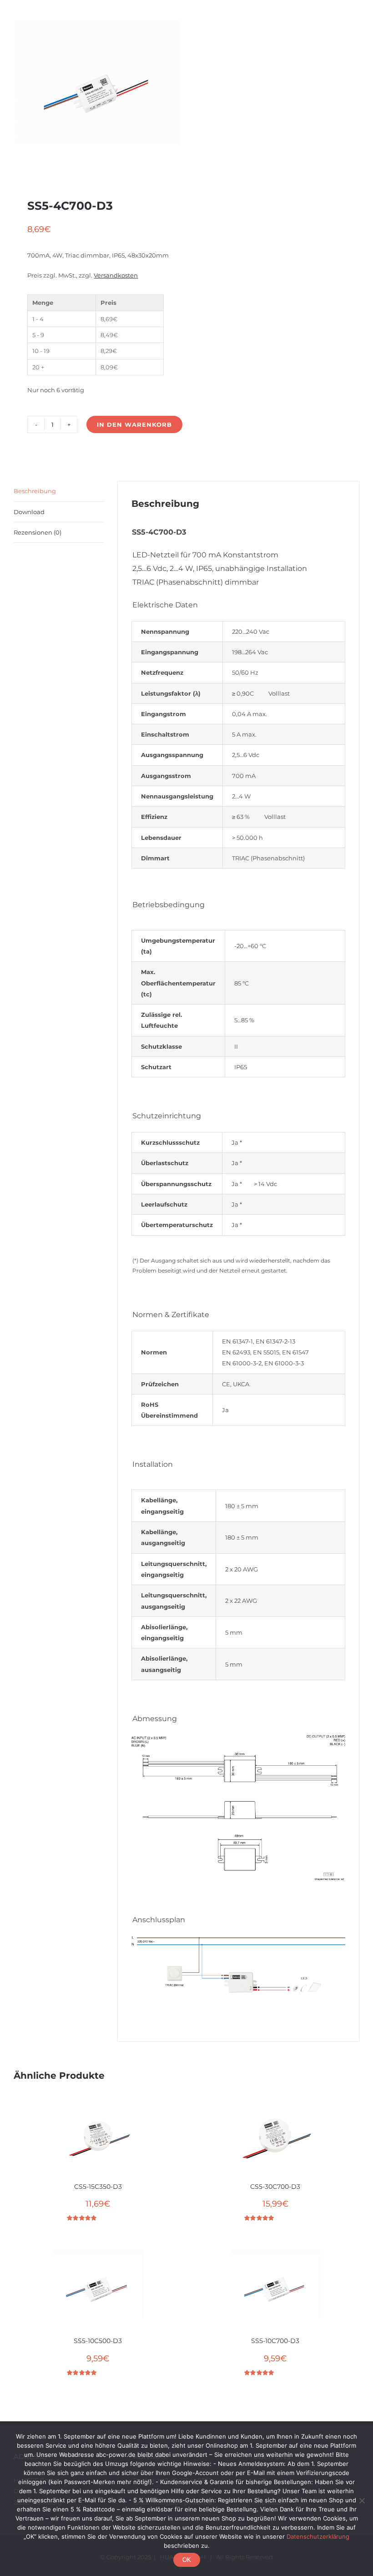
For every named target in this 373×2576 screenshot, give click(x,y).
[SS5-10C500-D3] (98, 2289)
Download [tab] (29, 512)
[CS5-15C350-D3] (98, 2135)
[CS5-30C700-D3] (275, 2135)
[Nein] (362, 2500)
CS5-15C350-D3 (98, 2187)
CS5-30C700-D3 (275, 2187)
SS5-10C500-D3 (98, 2341)
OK (187, 2560)
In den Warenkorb (134, 424)
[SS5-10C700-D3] (275, 2289)
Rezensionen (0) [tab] (38, 532)
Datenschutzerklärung (318, 2536)
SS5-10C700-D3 (275, 2341)
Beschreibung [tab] (35, 491)
